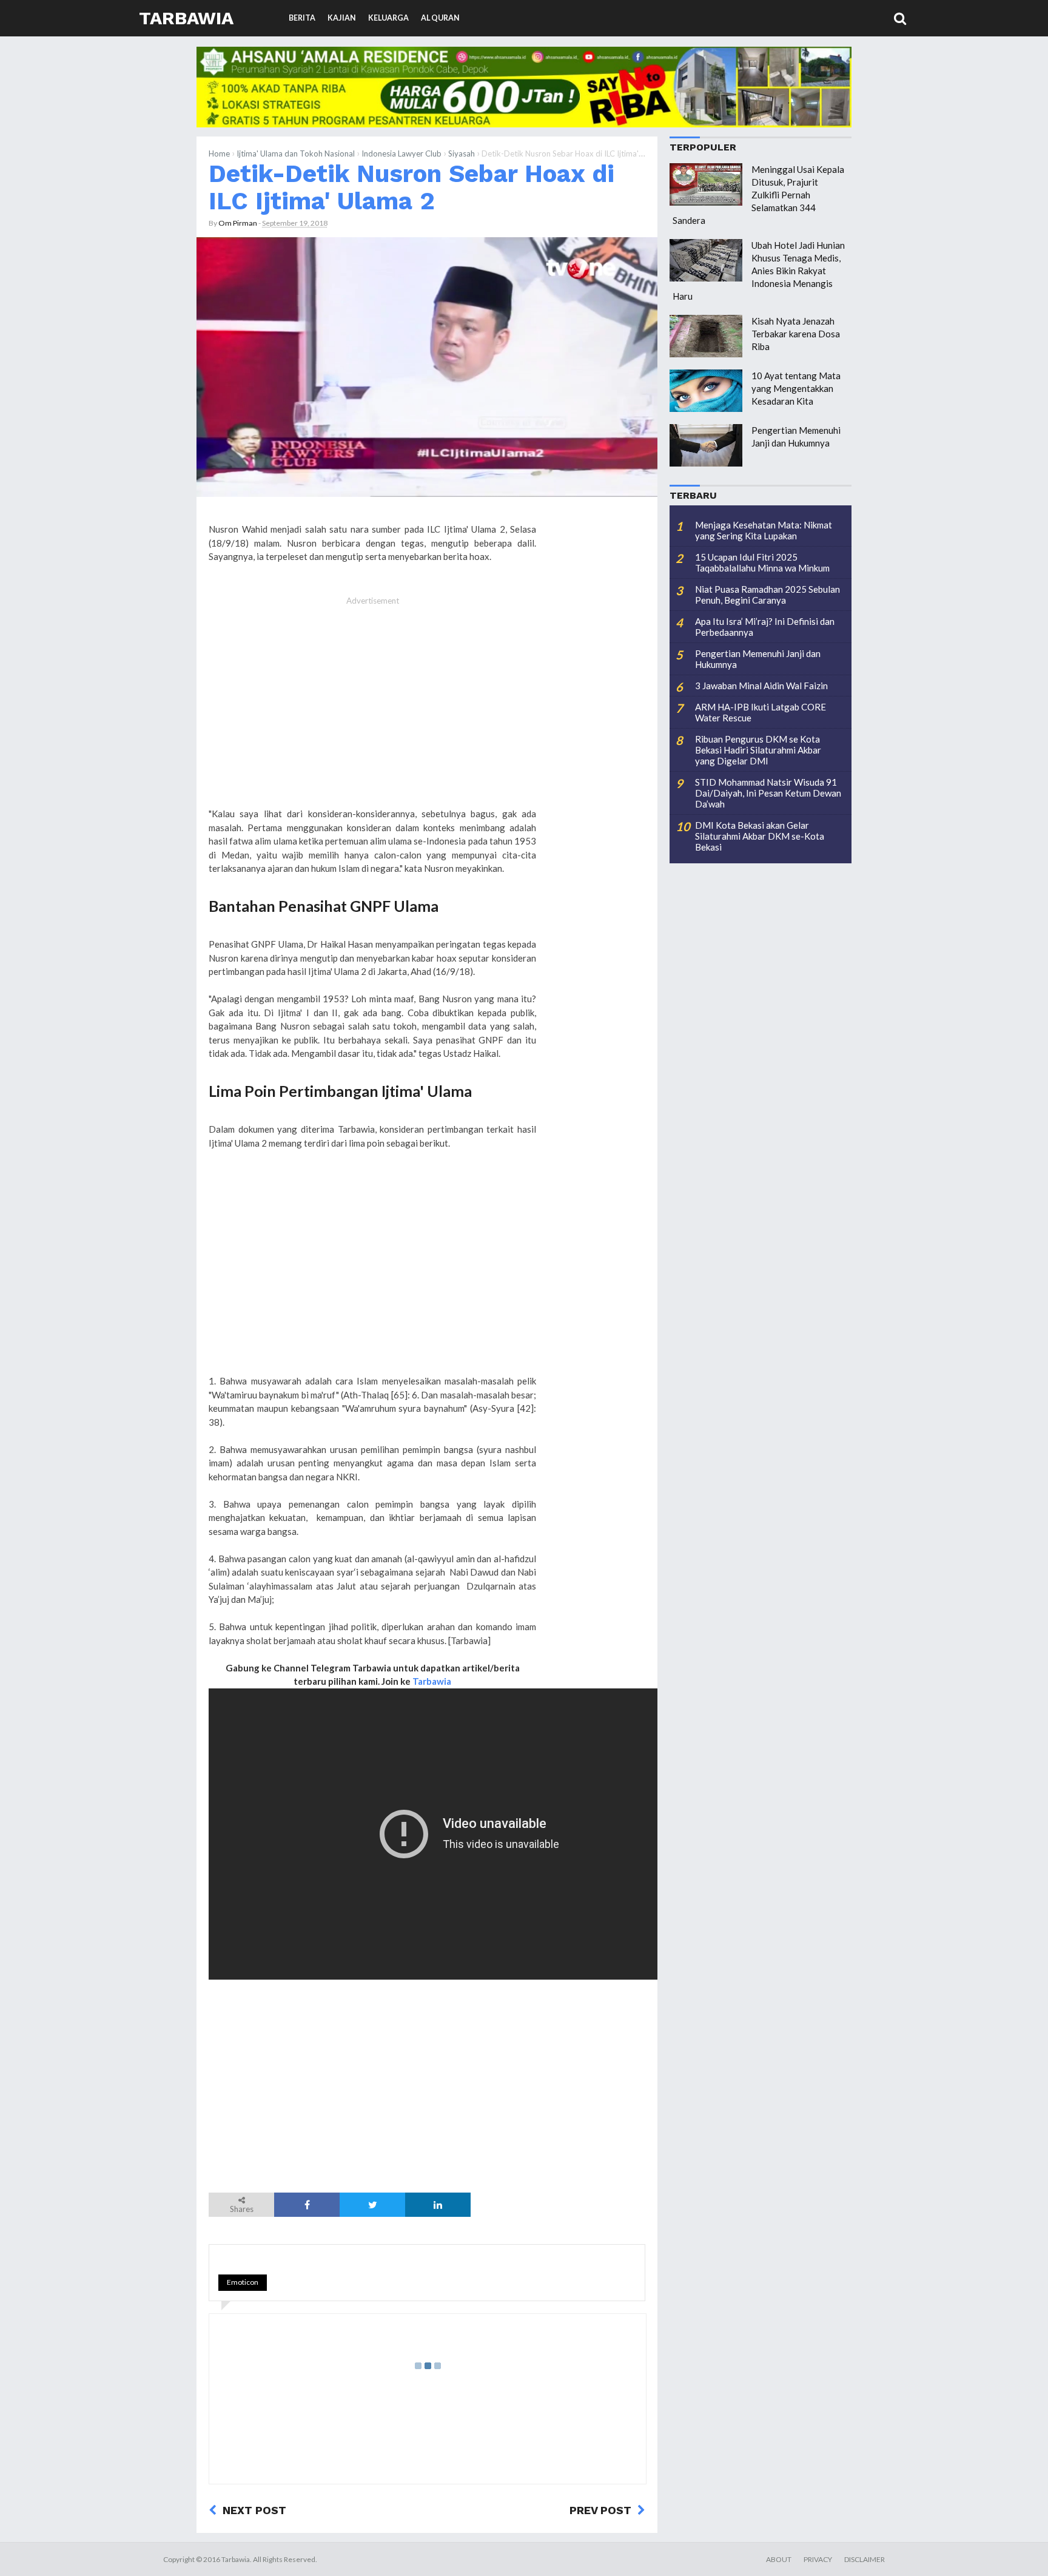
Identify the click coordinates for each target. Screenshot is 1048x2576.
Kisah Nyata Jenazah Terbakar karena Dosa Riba (796, 334)
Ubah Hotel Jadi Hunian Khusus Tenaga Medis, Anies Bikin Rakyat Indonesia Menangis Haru (759, 271)
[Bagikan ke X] (372, 2205)
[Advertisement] (372, 709)
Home (219, 153)
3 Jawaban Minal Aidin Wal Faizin (761, 686)
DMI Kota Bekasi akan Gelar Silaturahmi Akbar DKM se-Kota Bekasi (760, 836)
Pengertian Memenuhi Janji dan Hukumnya (758, 659)
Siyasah (462, 153)
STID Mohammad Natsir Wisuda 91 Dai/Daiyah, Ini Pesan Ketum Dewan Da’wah (768, 793)
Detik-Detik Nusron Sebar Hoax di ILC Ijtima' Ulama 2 (411, 187)
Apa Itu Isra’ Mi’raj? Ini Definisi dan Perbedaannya (765, 627)
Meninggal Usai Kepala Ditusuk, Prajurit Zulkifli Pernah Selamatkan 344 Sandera (758, 195)
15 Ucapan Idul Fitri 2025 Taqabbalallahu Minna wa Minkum (762, 562)
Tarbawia (186, 18)
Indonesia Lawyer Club (401, 153)
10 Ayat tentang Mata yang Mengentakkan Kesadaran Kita (796, 388)
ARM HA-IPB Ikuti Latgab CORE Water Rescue (761, 712)
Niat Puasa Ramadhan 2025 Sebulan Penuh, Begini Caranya (768, 595)
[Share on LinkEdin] (438, 2205)
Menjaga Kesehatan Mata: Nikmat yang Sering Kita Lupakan (764, 530)
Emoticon (243, 2282)
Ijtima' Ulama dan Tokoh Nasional (296, 153)
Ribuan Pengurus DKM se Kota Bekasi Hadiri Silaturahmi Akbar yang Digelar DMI (758, 750)
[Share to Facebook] (307, 2205)
